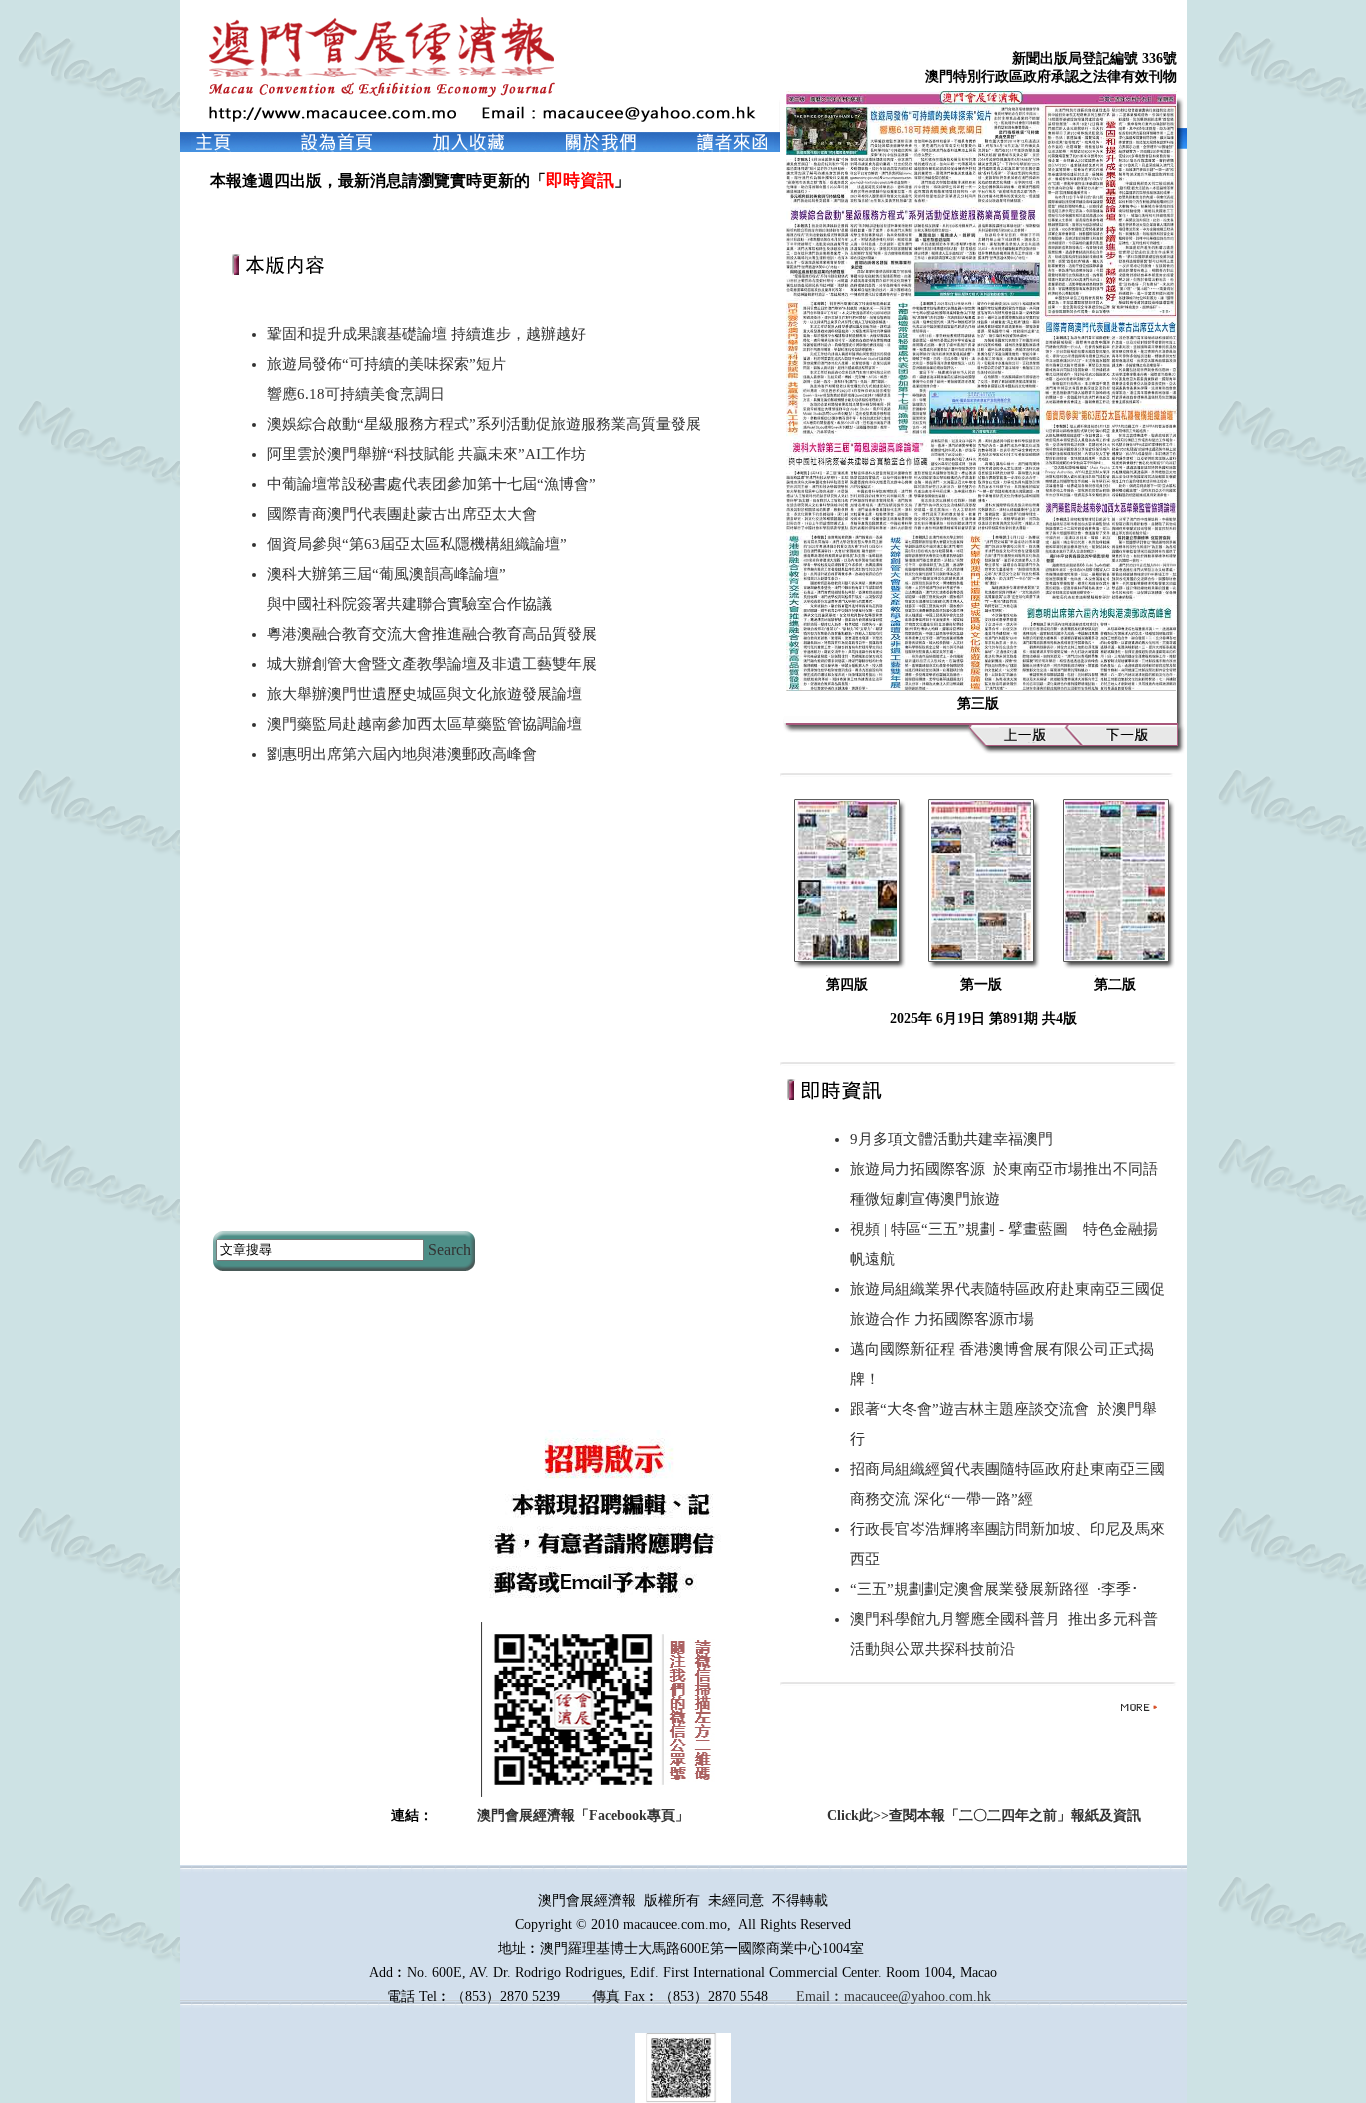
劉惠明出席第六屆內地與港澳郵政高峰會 (402, 754)
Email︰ (820, 1996)
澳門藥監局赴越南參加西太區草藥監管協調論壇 (424, 724)
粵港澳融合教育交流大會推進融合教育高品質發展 (432, 634)
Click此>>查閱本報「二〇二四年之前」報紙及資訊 (984, 1815)
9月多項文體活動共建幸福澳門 (955, 1139)
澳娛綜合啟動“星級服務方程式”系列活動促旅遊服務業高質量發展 (484, 424)
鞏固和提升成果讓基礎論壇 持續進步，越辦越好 (426, 334)
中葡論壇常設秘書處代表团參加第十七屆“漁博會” (431, 484)
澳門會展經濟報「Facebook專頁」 (583, 1815)
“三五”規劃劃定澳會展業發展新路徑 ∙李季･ (994, 1589)
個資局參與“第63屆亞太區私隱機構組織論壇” (417, 544)
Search (449, 1249)
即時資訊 (580, 180)
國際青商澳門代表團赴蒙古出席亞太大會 (402, 514)
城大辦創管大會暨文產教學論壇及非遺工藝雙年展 (432, 664)
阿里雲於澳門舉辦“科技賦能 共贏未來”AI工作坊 (426, 454)
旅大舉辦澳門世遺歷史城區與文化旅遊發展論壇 (424, 694)
